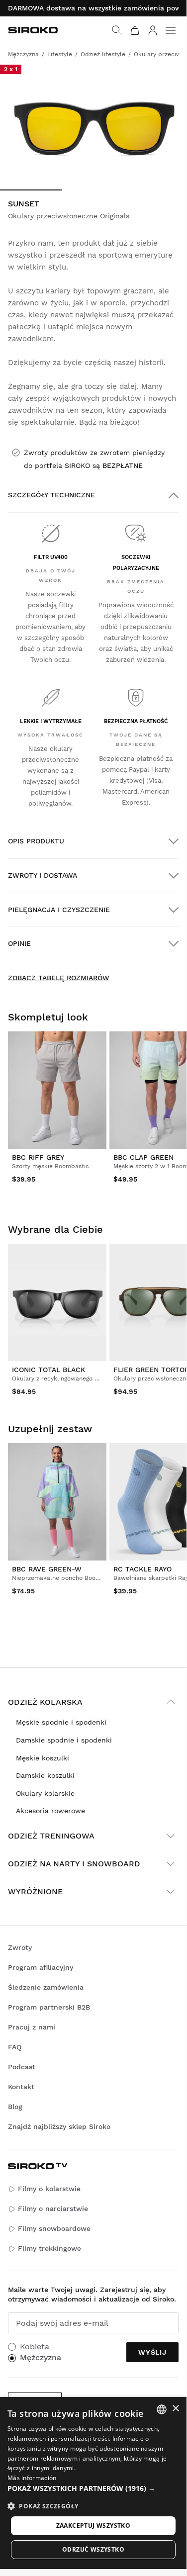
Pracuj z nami (32, 2027)
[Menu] (171, 30)
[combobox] (162, 2409)
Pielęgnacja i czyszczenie (59, 910)
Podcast (22, 2067)
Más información (32, 2478)
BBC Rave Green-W (47, 1569)
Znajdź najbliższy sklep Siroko (59, 2126)
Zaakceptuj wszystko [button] (93, 2526)
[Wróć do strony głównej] (33, 30)
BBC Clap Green (143, 1157)
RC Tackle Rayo (142, 1569)
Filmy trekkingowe (49, 2248)
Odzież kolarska (45, 1702)
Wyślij (152, 2352)
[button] (93, 2488)
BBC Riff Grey (38, 1157)
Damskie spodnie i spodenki (64, 1740)
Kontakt (21, 2087)
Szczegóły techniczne (51, 495)
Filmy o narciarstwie (53, 2208)
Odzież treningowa (51, 1836)
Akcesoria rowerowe (50, 1811)
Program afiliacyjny (41, 1967)
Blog (15, 2107)
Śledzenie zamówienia (46, 1987)
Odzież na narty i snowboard (74, 1864)
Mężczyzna (41, 2357)
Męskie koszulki (43, 1758)
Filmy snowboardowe (54, 2228)
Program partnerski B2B (49, 2007)
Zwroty (20, 1947)
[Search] (117, 30)
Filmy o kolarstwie (49, 2189)
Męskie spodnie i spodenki (61, 1722)
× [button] (175, 2409)
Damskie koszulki (45, 1775)
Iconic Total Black (48, 1370)
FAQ (15, 2047)
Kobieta (35, 2346)
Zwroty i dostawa (43, 875)
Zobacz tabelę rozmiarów (59, 978)
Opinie (19, 943)
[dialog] (93, 2483)
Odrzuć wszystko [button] (93, 2549)
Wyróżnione (35, 1891)
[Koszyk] (135, 30)
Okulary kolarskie (45, 1793)
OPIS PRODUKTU (36, 841)
